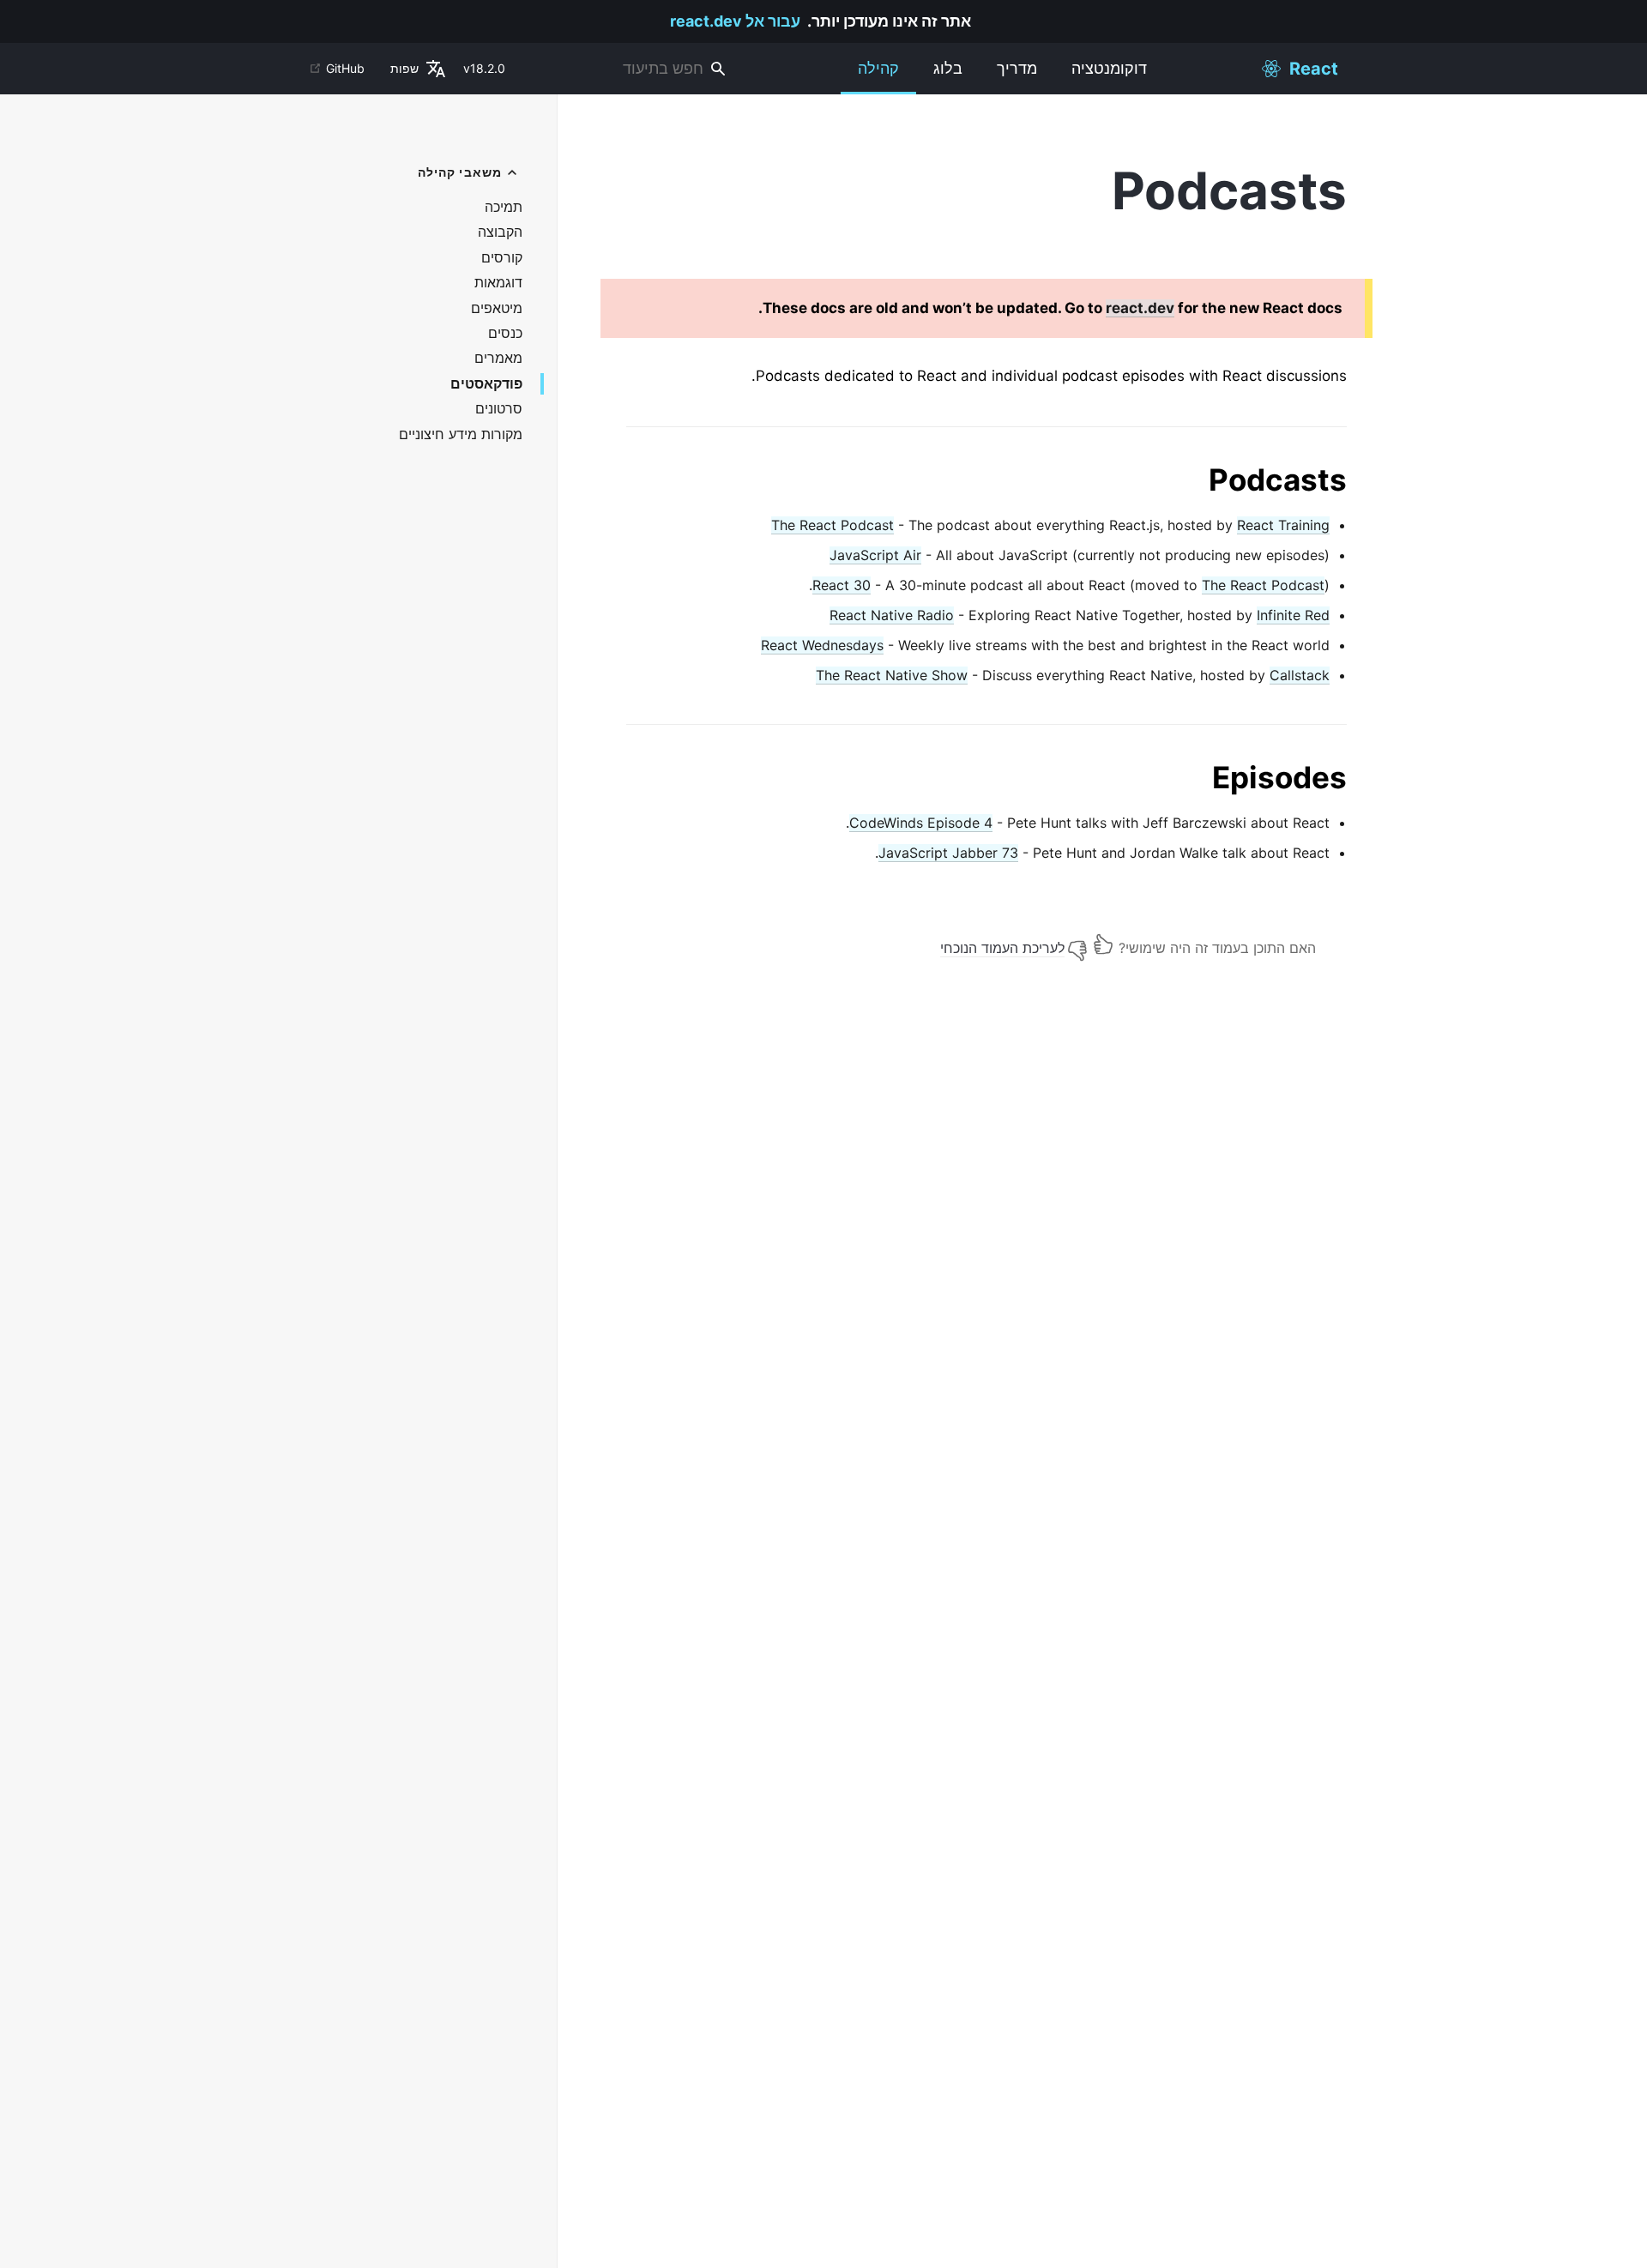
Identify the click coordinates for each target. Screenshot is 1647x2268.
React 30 (842, 585)
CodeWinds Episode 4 (921, 823)
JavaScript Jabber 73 (948, 853)
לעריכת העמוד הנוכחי (1002, 948)
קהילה (878, 68)
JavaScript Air (875, 555)
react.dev (1140, 308)
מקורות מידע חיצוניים (461, 434)
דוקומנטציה (1109, 68)
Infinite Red (1293, 615)
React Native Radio (892, 615)
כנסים (505, 333)
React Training (1283, 525)
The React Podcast (833, 525)
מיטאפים (497, 308)
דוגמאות (498, 283)
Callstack (1300, 675)
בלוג (948, 68)
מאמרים (498, 358)
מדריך (1017, 68)
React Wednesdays (822, 645)
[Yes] (1103, 944)
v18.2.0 (484, 68)
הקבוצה (500, 232)
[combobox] (627, 69)
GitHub (345, 68)
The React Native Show (892, 675)
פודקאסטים (486, 384)
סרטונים (499, 409)
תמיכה (504, 207)
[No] (1077, 944)
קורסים (502, 258)
